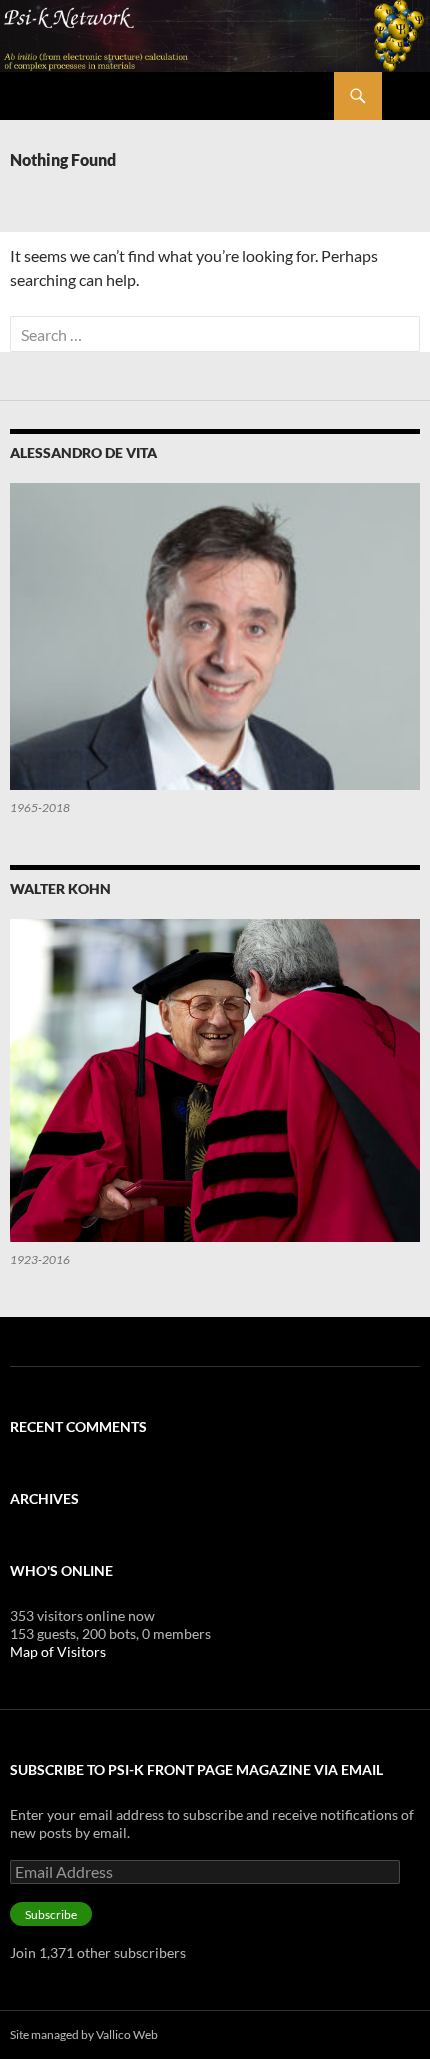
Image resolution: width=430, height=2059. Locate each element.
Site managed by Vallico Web (84, 2034)
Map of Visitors (58, 1651)
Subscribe (51, 1914)
